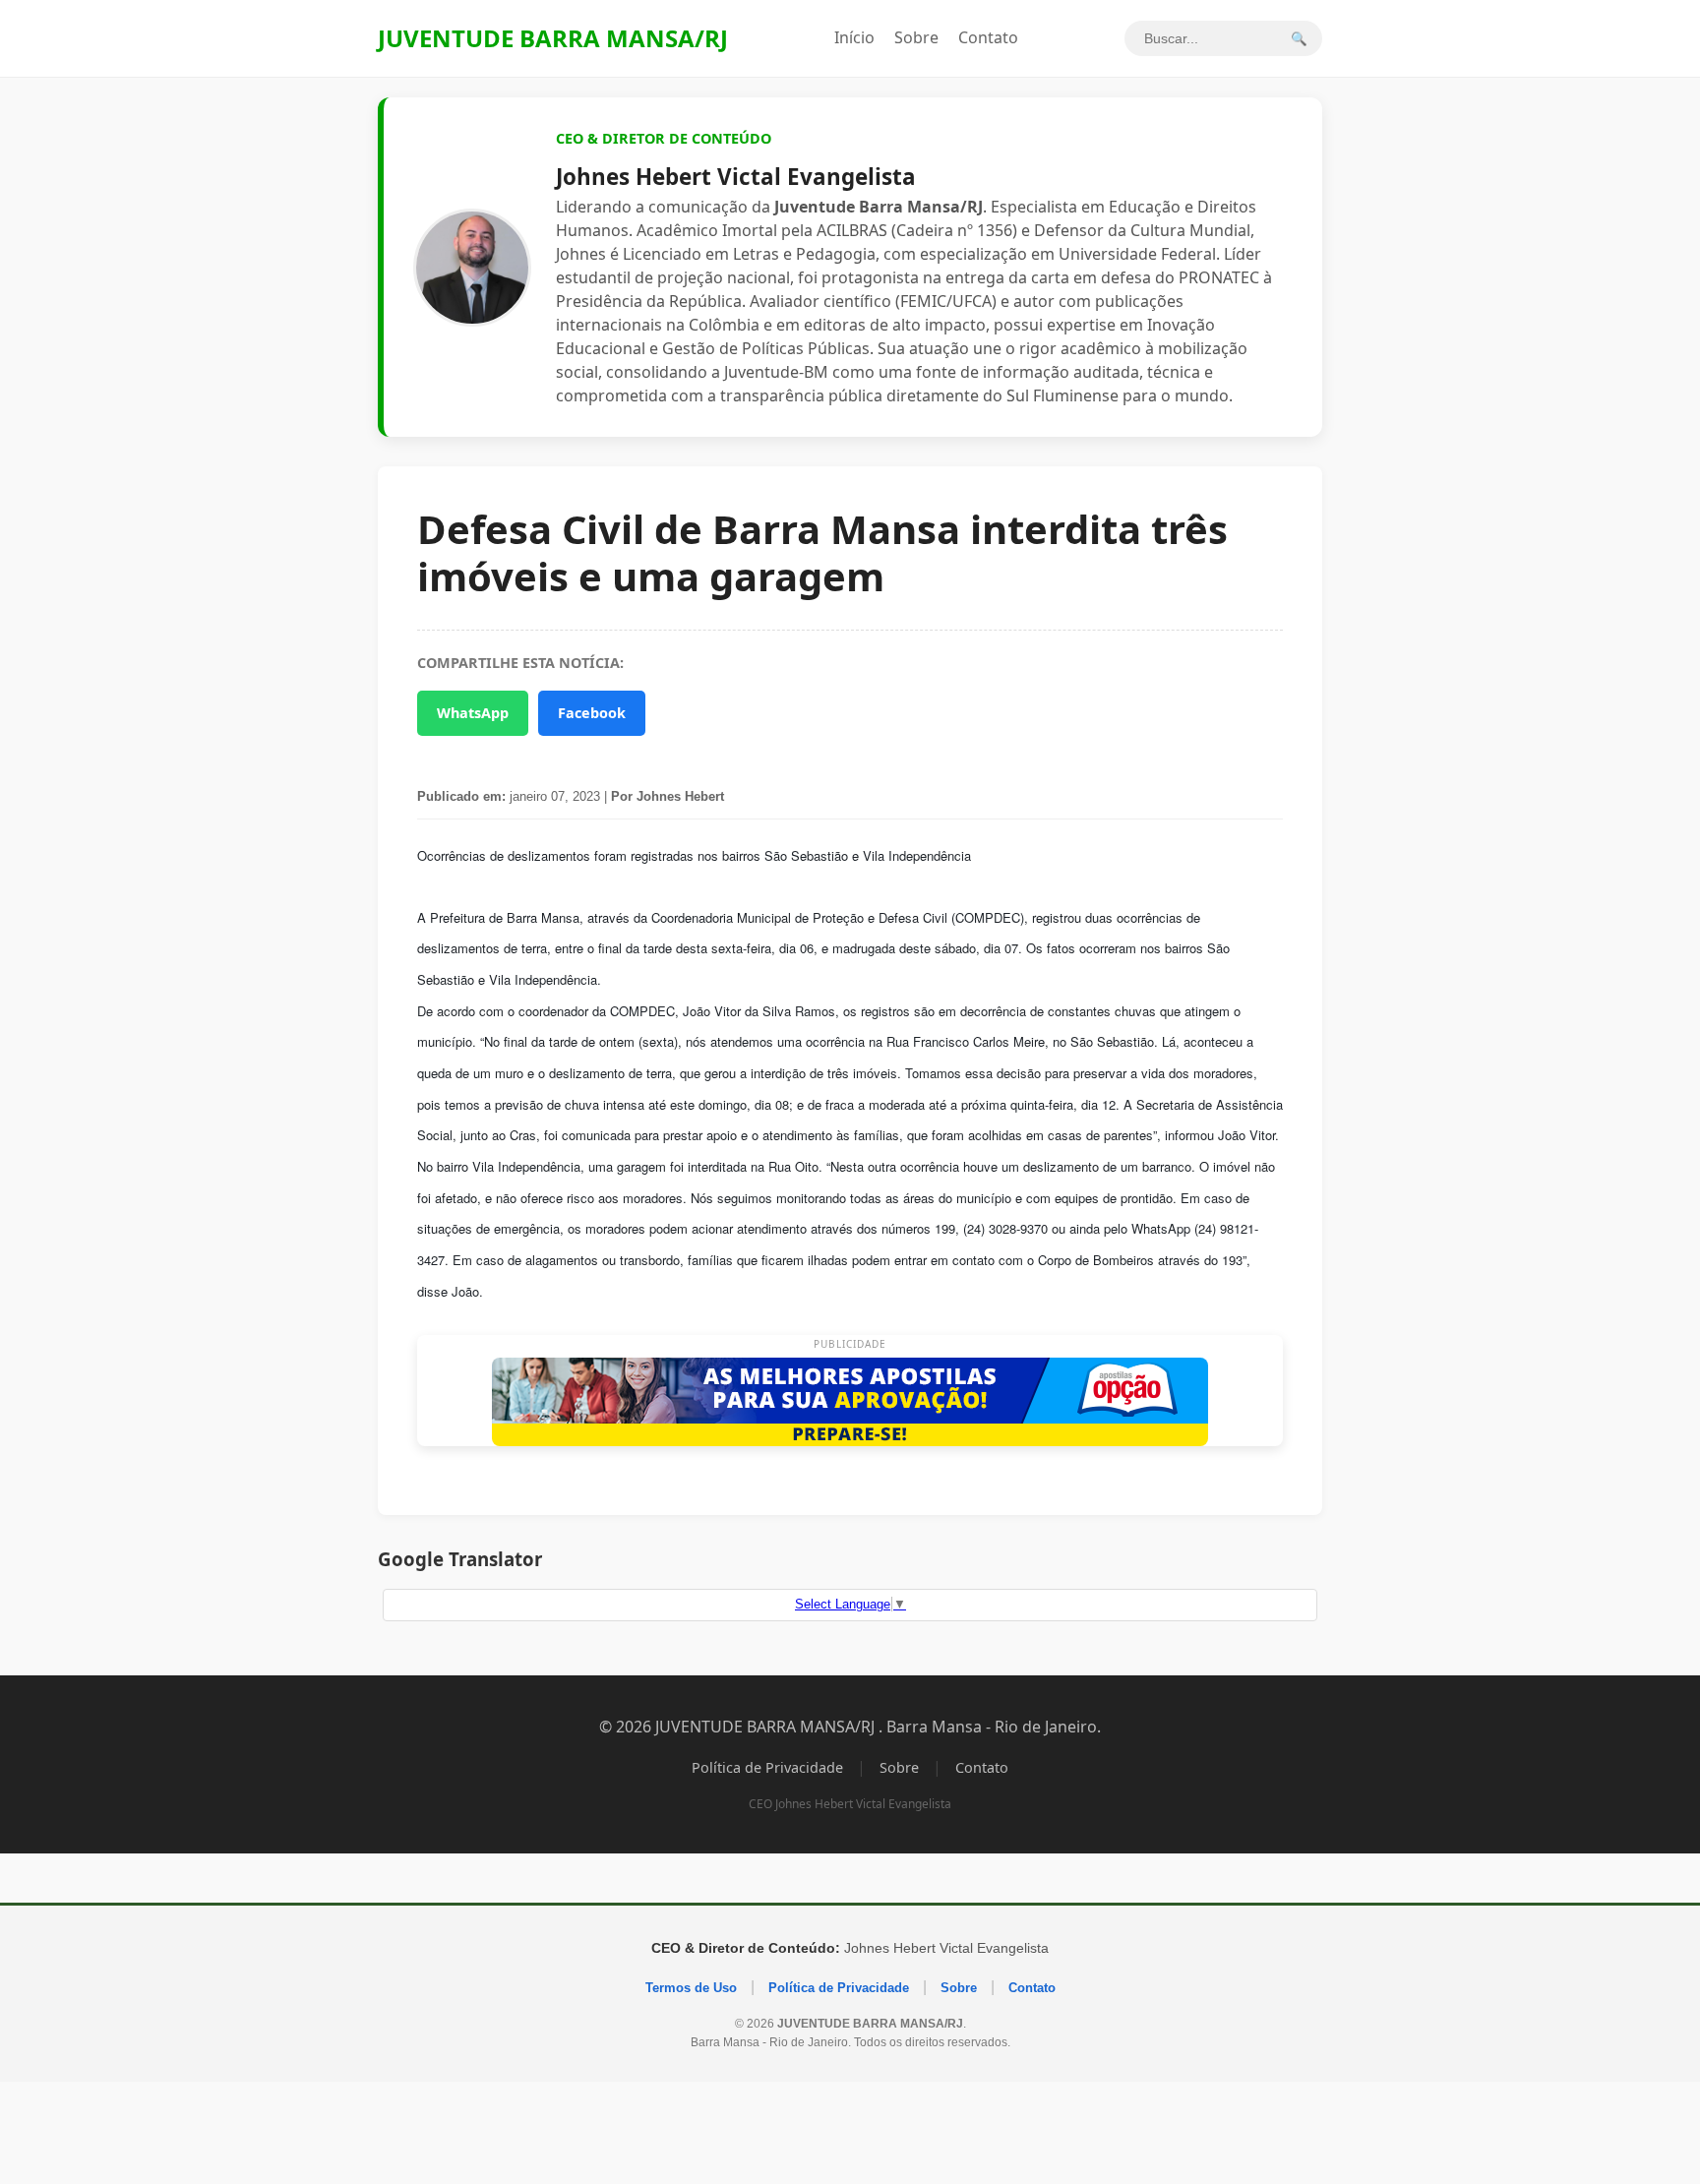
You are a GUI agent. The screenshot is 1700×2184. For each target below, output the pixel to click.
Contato (988, 37)
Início (854, 37)
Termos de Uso (691, 1988)
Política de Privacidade (767, 1767)
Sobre (916, 37)
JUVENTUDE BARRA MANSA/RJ (553, 38)
